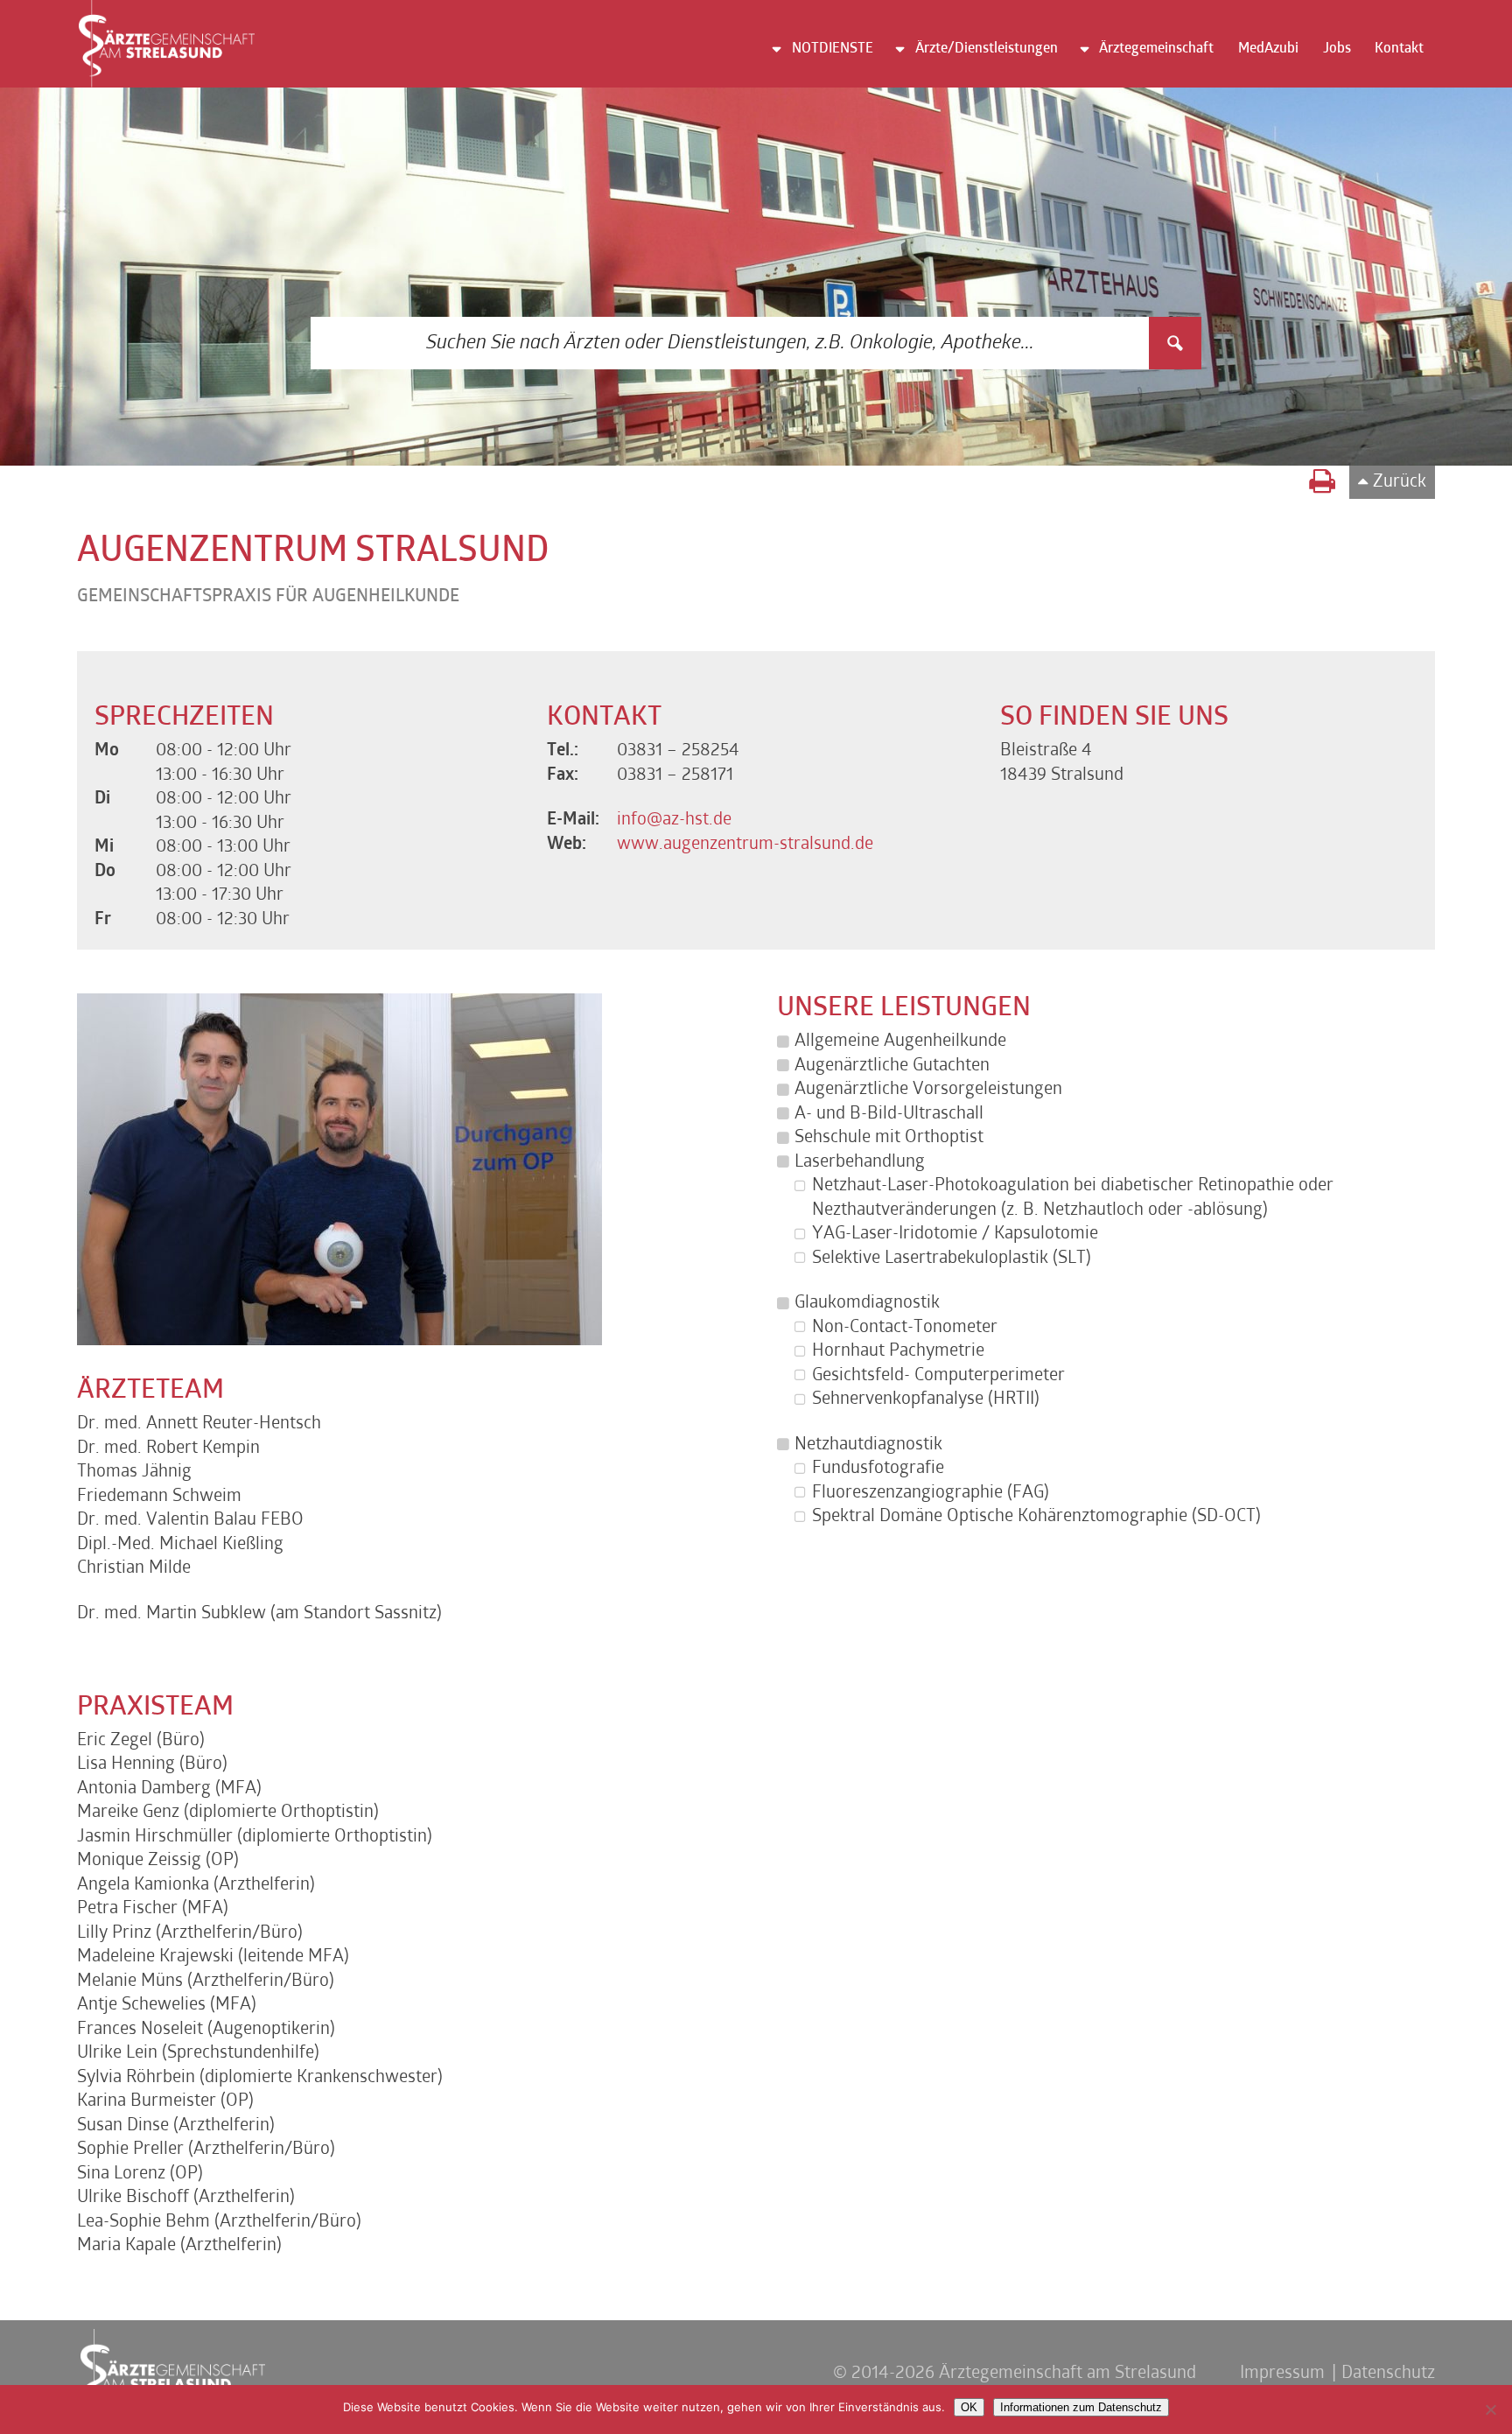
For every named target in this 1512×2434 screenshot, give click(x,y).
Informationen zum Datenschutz (1081, 2407)
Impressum (1282, 2374)
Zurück (1400, 482)
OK (969, 2407)
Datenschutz (1388, 2374)
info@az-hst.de (674, 820)
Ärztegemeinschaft (1156, 49)
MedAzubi (1268, 49)
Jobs (1337, 49)
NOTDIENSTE (833, 49)
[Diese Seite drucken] (1322, 484)
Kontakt (1399, 49)
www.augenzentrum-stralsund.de (745, 845)
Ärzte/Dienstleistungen (987, 49)
